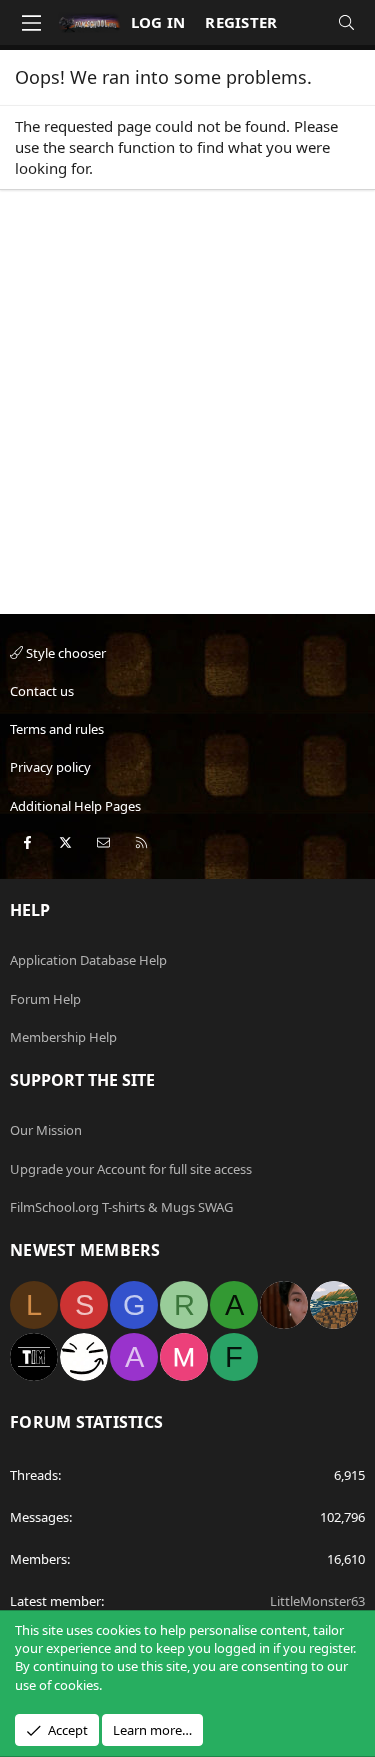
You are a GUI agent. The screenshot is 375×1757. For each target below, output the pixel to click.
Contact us (42, 691)
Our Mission (46, 1130)
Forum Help (45, 999)
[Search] (346, 22)
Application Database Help (88, 960)
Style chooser (64, 653)
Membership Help (63, 1037)
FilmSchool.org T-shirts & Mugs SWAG (121, 1207)
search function (122, 147)
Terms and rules (57, 729)
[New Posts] (306, 22)
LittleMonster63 (317, 1601)
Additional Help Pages (75, 806)
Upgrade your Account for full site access (131, 1169)
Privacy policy (50, 767)
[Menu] (31, 23)
